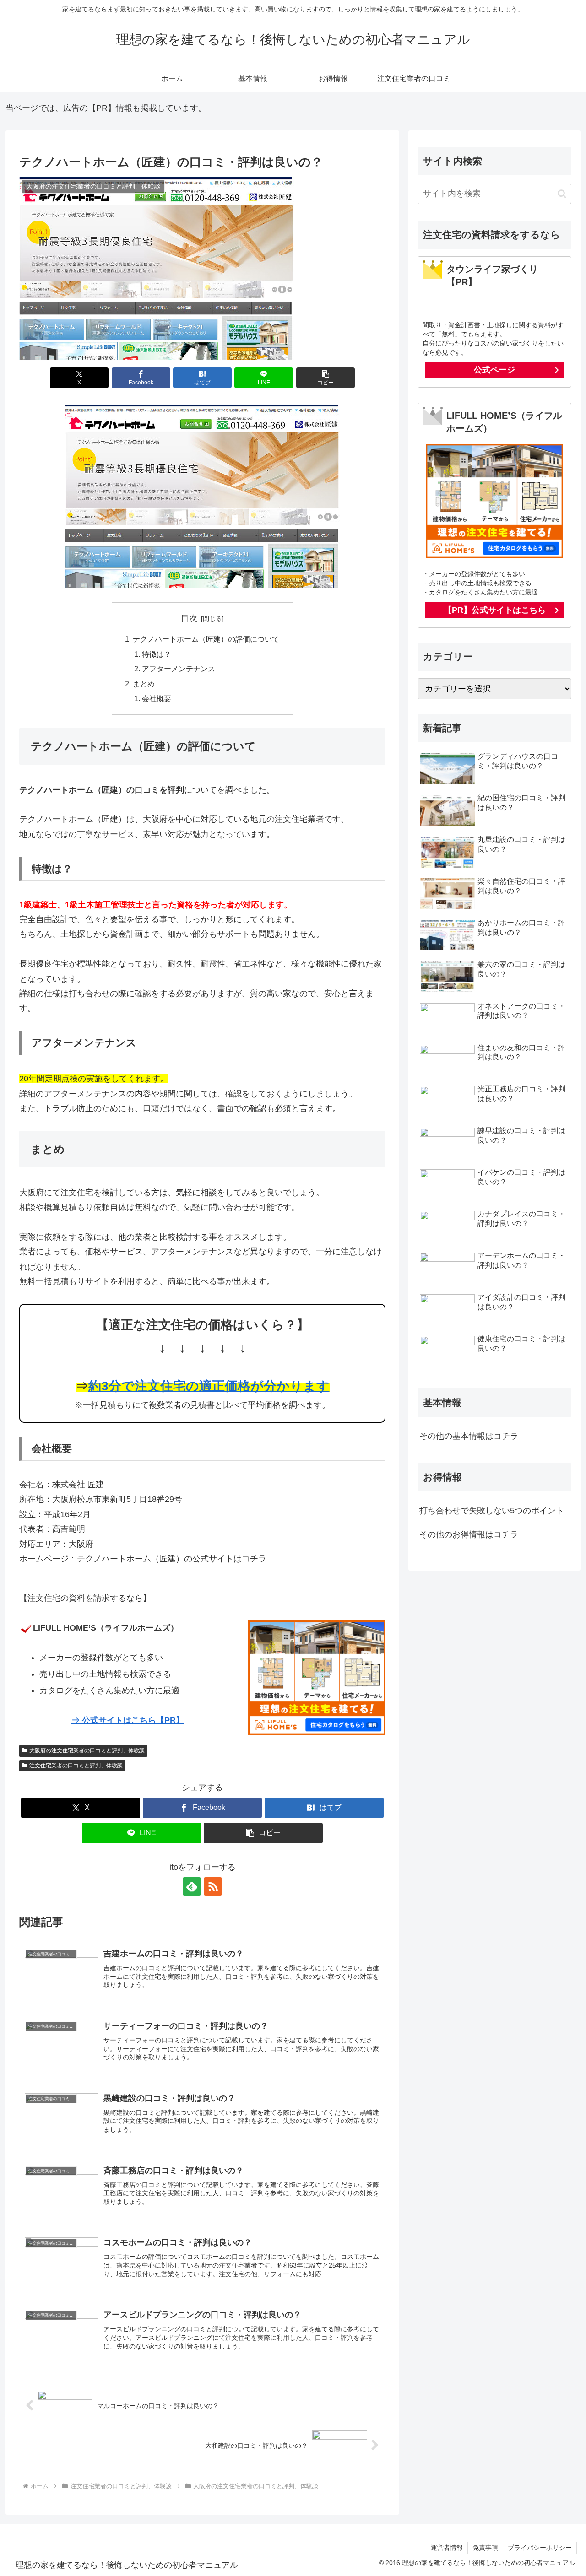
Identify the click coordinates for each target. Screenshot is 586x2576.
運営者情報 (447, 2548)
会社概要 (157, 698)
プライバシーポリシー (540, 2548)
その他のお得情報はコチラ (469, 1534)
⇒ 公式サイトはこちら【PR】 (128, 1720)
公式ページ (494, 370)
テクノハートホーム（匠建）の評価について (206, 639)
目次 (189, 618)
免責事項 (485, 2548)
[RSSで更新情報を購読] (213, 1886)
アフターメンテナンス (179, 669)
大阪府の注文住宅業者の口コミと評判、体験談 (87, 1750)
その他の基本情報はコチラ (469, 1436)
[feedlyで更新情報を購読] (192, 1886)
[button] (326, 378)
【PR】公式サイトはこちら (495, 610)
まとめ (144, 684)
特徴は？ (157, 654)
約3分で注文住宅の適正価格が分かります (209, 1386)
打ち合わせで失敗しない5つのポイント (492, 1511)
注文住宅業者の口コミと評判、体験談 (76, 1766)
